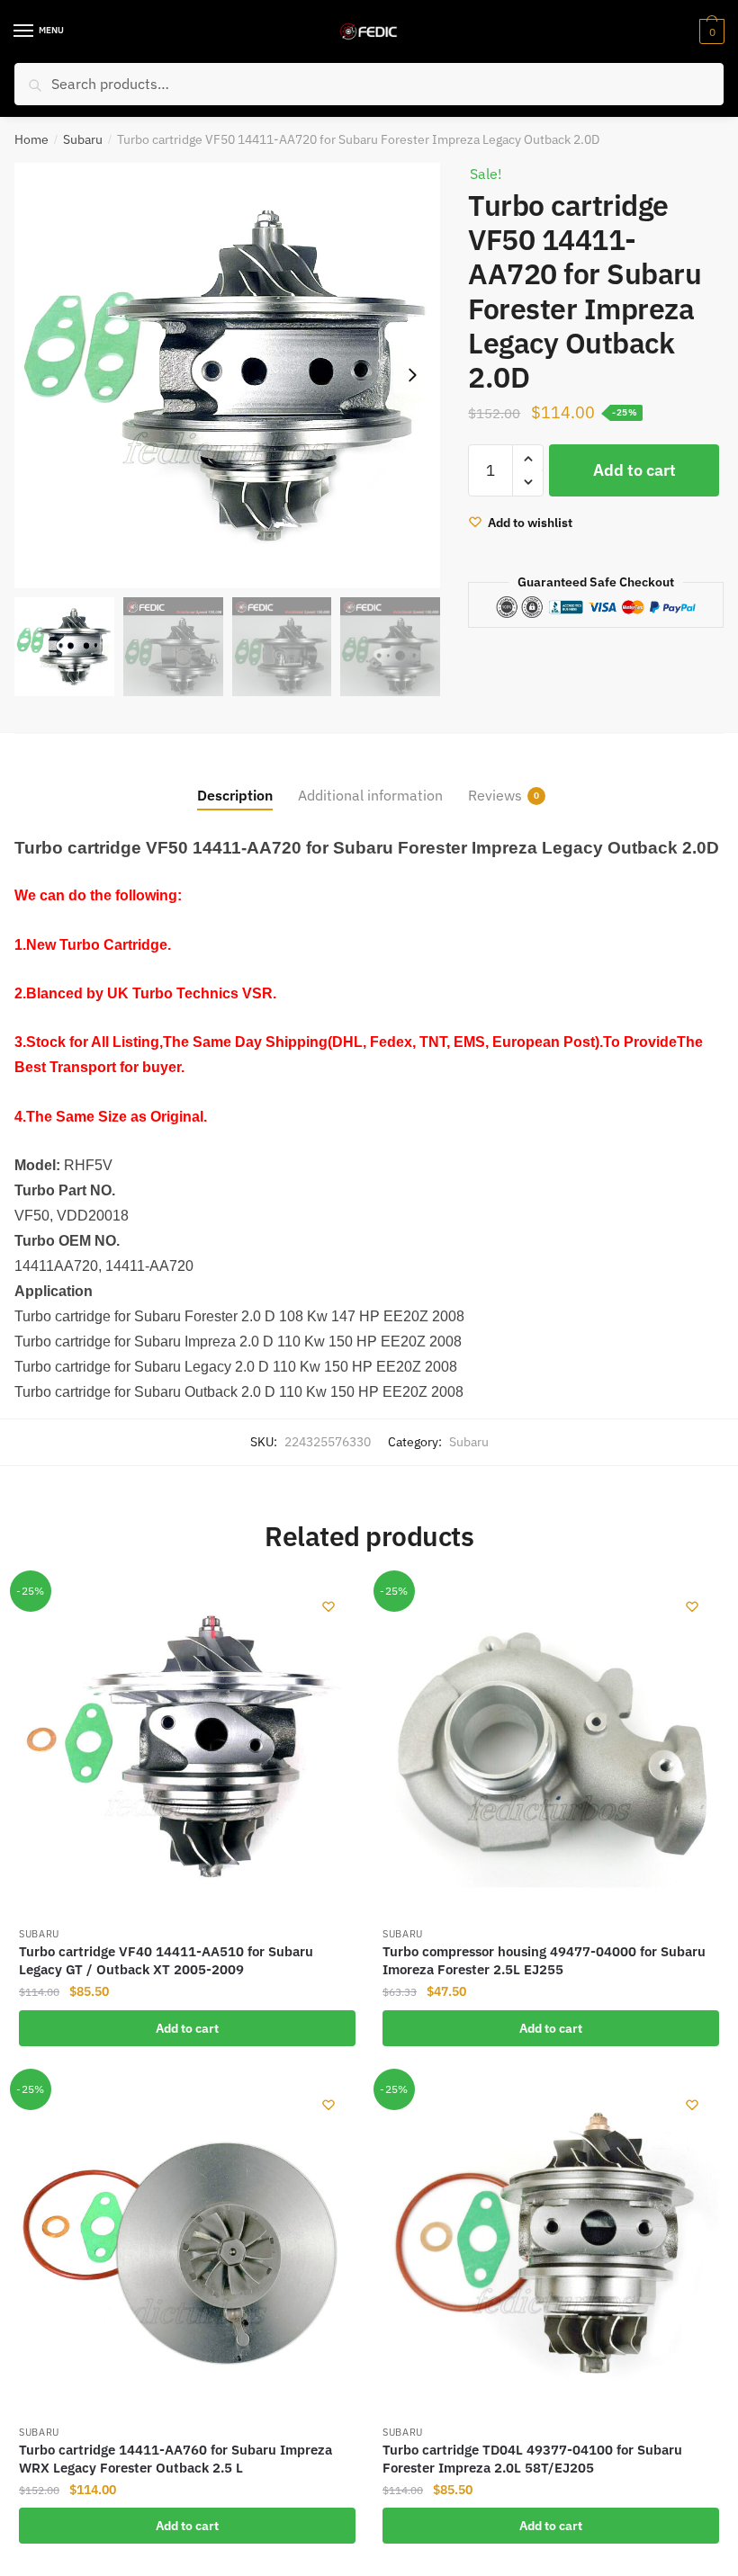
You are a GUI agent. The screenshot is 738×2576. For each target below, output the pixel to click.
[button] (412, 375)
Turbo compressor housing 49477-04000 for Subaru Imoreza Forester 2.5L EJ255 (544, 1960)
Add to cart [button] (187, 2028)
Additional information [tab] (370, 795)
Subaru (83, 139)
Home (31, 139)
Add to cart (634, 470)
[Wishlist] (328, 1606)
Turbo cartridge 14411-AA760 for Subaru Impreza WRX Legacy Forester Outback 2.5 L (175, 2459)
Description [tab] (235, 795)
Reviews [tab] (495, 795)
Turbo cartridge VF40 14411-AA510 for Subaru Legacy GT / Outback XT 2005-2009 (166, 1960)
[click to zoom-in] (227, 376)
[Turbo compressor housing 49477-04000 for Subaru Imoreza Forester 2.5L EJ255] (551, 1748)
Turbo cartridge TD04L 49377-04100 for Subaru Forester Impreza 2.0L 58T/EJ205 (532, 2459)
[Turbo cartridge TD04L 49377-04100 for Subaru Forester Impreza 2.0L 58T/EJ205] (551, 2246)
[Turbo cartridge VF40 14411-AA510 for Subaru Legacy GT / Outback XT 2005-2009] (187, 1748)
